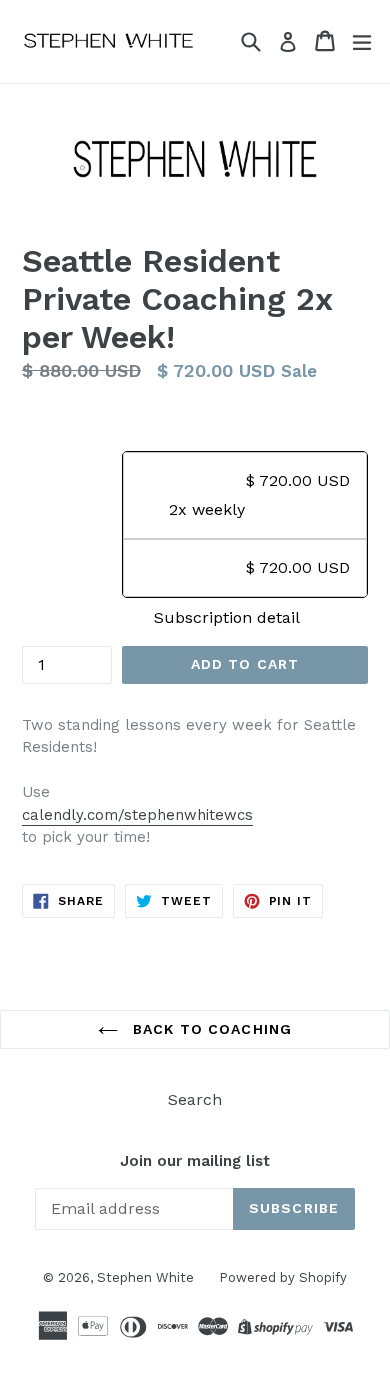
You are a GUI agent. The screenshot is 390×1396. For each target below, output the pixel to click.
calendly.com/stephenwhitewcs (137, 815)
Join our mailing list (195, 1161)
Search (195, 1099)
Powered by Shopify (283, 1277)
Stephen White (145, 1277)
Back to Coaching (210, 1029)
